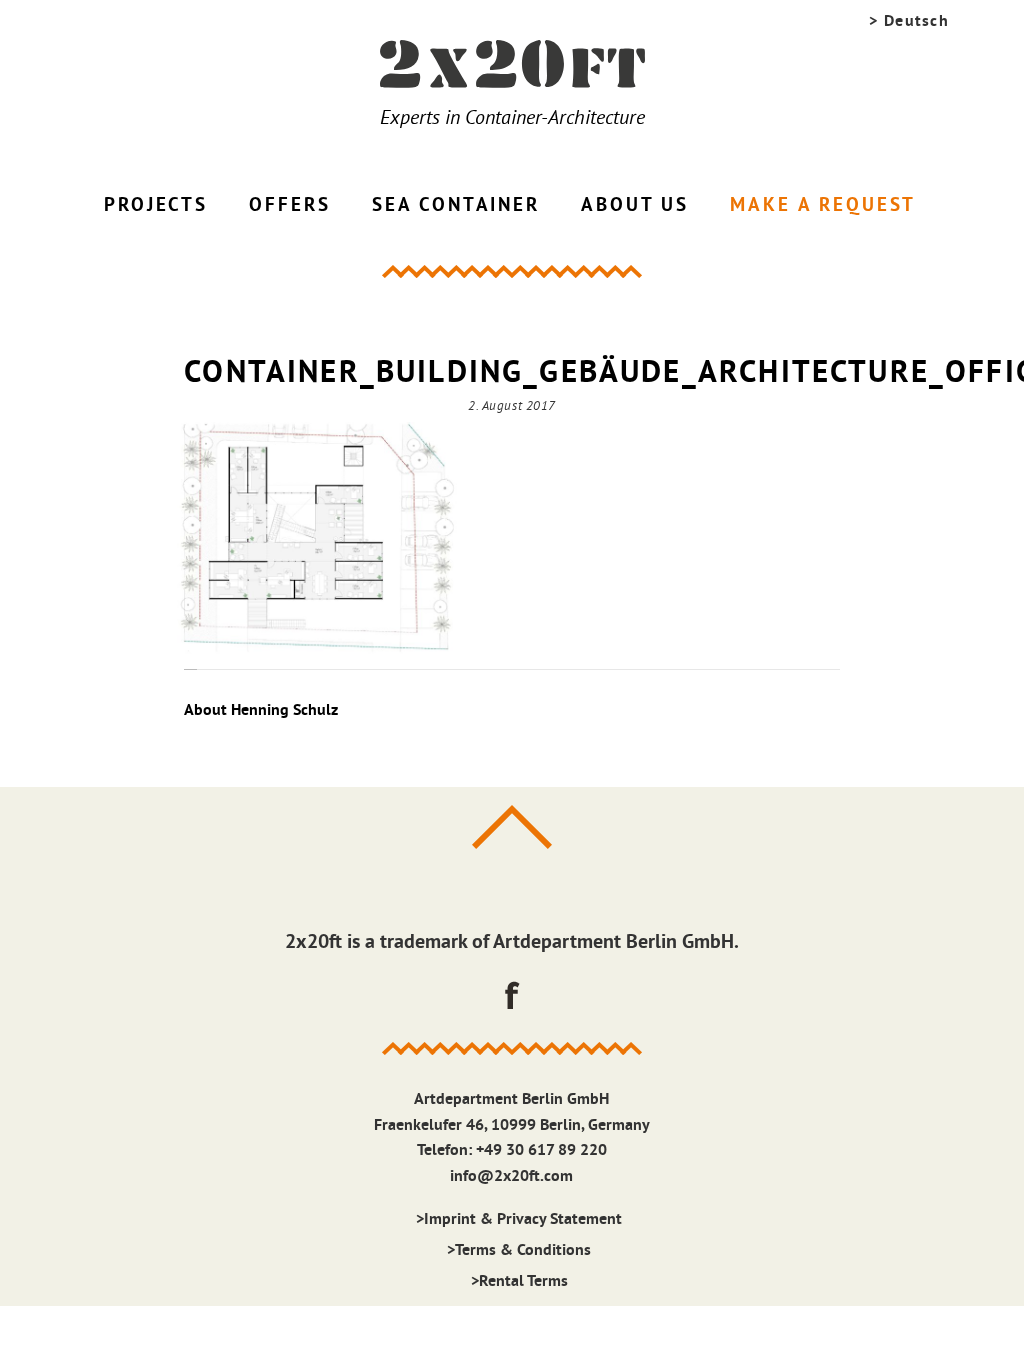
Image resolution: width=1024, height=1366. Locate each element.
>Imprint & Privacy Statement (519, 1218)
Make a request (823, 204)
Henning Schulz (284, 709)
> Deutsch (909, 20)
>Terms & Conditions (519, 1249)
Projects (156, 204)
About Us (635, 204)
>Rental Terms (519, 1280)
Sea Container (456, 204)
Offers (289, 204)
